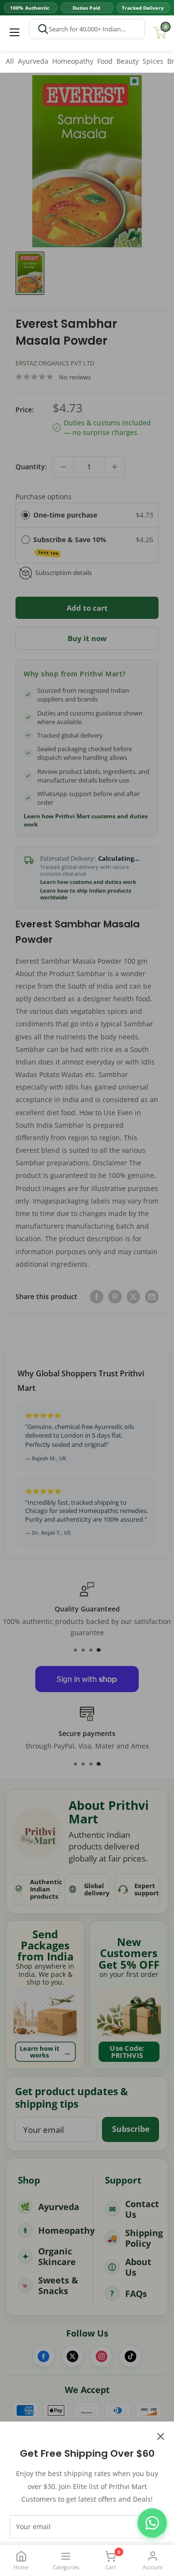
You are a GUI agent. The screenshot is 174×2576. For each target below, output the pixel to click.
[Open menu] (14, 32)
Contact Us (142, 2209)
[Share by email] (152, 1297)
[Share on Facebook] (97, 1297)
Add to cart (87, 608)
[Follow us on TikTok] (130, 2356)
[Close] (161, 2436)
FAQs (136, 2294)
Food (105, 61)
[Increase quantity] (115, 467)
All (10, 61)
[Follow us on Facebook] (43, 2356)
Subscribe (131, 2129)
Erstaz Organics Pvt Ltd (55, 363)
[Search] (43, 29)
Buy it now (87, 638)
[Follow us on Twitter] (72, 2356)
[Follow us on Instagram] (101, 2356)
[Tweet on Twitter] (133, 1297)
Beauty (128, 61)
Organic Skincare (57, 2257)
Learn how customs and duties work (88, 882)
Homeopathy (73, 61)
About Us (138, 2267)
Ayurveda (33, 61)
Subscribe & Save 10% (71, 545)
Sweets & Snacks (58, 2286)
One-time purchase (65, 515)
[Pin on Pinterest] (115, 1297)
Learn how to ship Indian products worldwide (86, 894)
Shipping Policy (144, 2238)
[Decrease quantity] (63, 467)
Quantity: (31, 467)
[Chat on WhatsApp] (152, 2523)
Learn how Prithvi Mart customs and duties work (86, 820)
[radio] (26, 515)
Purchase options (43, 497)
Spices (153, 61)
